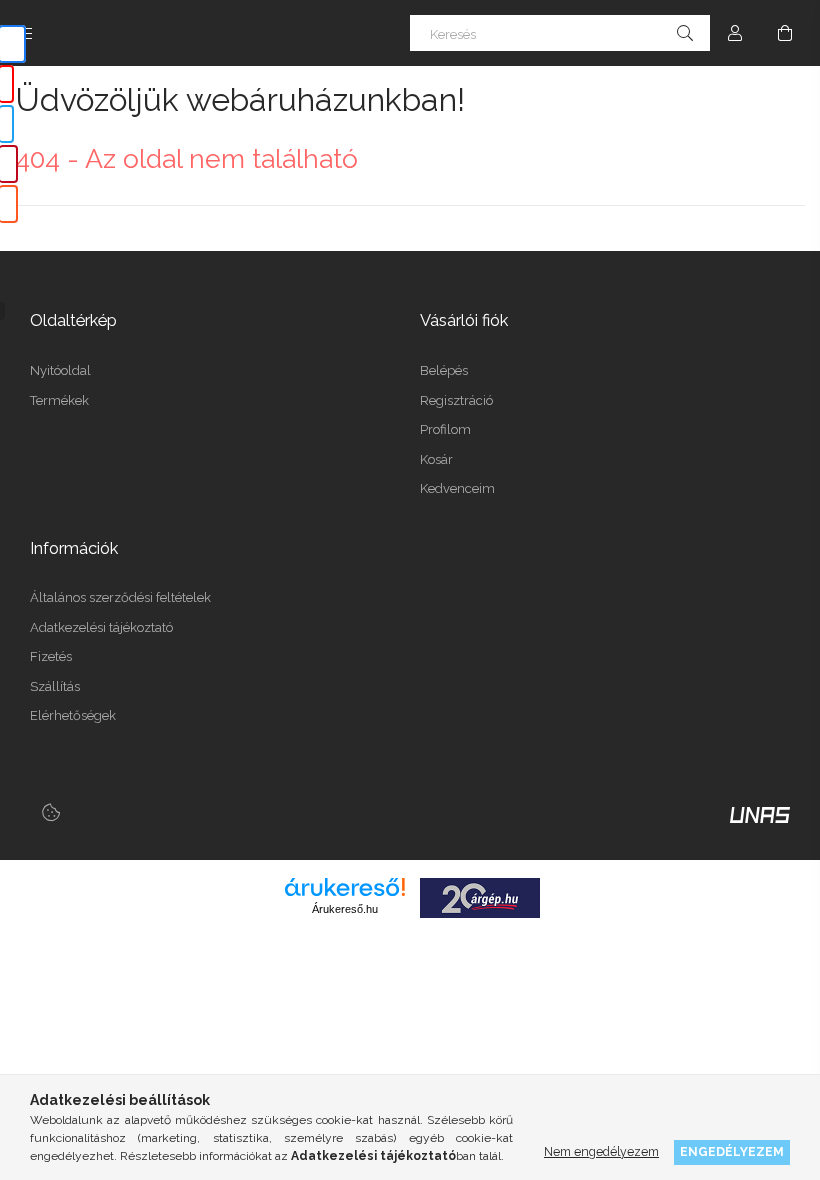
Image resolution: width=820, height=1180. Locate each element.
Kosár (436, 459)
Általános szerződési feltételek (120, 597)
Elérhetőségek (73, 715)
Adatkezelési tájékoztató (101, 627)
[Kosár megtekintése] (785, 33)
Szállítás (55, 686)
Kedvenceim (457, 488)
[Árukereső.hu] (345, 887)
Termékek (59, 400)
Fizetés (51, 656)
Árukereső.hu (345, 909)
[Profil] (735, 33)
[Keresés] (685, 33)
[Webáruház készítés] (760, 814)
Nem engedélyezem (601, 1151)
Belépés (444, 370)
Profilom (445, 429)
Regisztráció (456, 400)
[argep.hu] (480, 896)
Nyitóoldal (60, 370)
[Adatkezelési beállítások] (51, 813)
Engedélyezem (732, 1151)
